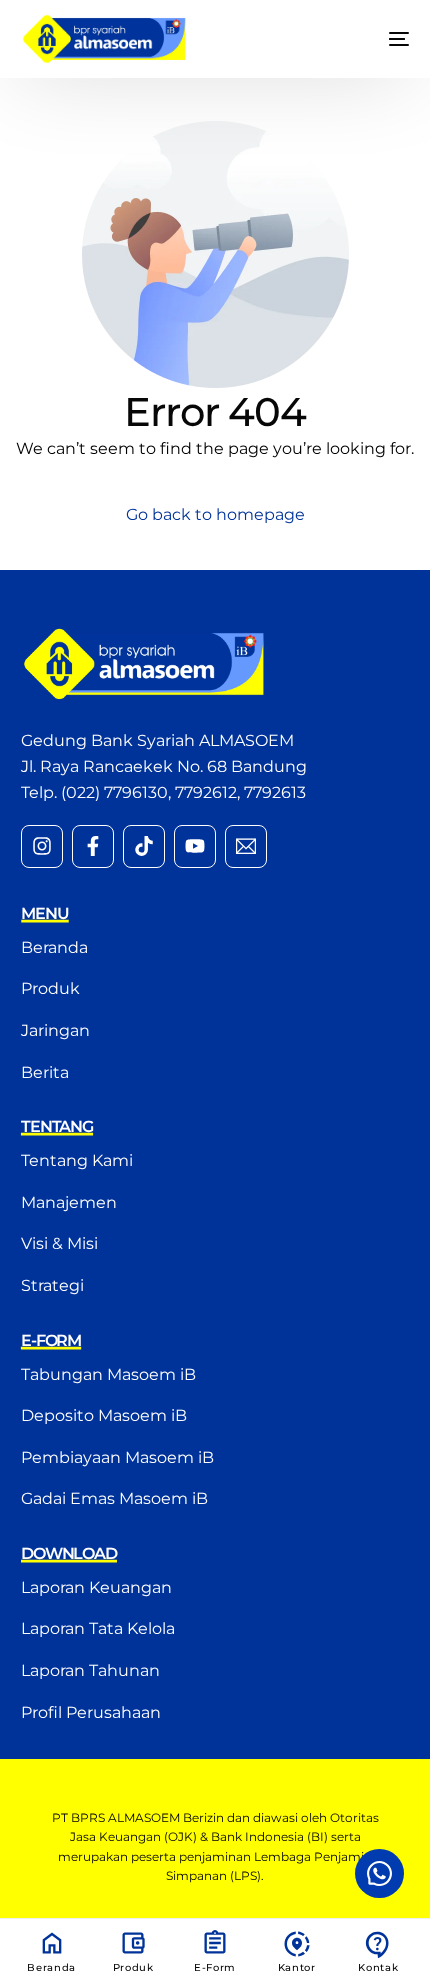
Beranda (51, 1967)
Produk (133, 1967)
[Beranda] (52, 1943)
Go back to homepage (215, 514)
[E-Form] (215, 1943)
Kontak (378, 1967)
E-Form (215, 1967)
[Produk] (133, 1943)
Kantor (297, 1967)
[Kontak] (378, 1945)
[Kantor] (297, 1944)
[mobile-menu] (384, 39)
